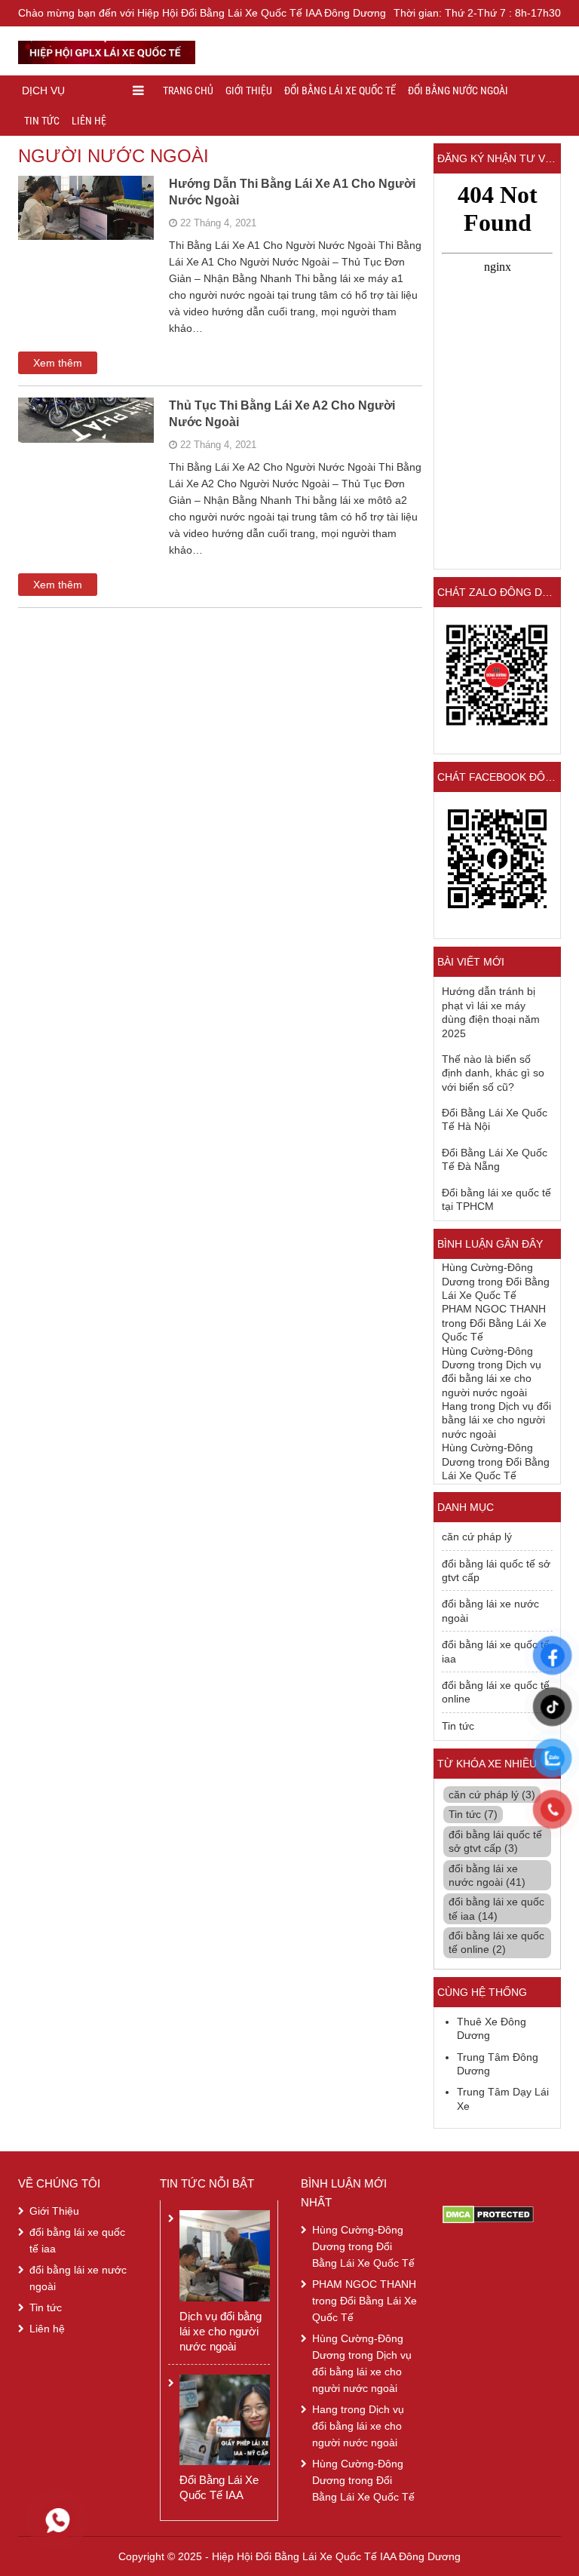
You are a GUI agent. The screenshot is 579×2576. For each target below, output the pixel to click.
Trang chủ (188, 91)
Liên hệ (89, 121)
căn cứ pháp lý (477, 1537)
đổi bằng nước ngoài (458, 91)
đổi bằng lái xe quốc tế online (496, 1692)
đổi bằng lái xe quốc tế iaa (496, 1651)
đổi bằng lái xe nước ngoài (490, 1610)
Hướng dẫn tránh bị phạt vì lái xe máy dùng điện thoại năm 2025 (491, 1012)
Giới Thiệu (249, 91)
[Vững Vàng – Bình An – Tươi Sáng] (107, 50)
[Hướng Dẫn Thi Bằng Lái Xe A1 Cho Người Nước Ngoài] (86, 226)
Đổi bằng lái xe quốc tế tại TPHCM (496, 1199)
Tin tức (42, 121)
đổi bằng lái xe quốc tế (340, 91)
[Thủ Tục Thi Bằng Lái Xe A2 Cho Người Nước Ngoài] (86, 438)
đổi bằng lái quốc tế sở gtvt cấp (496, 1570)
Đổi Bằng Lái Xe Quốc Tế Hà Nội (495, 1119)
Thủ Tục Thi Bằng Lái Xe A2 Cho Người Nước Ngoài (282, 414)
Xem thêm (58, 363)
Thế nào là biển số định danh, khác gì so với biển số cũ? (493, 1073)
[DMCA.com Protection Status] (488, 2214)
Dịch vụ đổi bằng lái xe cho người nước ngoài (492, 1379)
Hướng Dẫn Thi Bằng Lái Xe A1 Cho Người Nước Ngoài (292, 192)
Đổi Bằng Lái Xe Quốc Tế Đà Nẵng (495, 1159)
